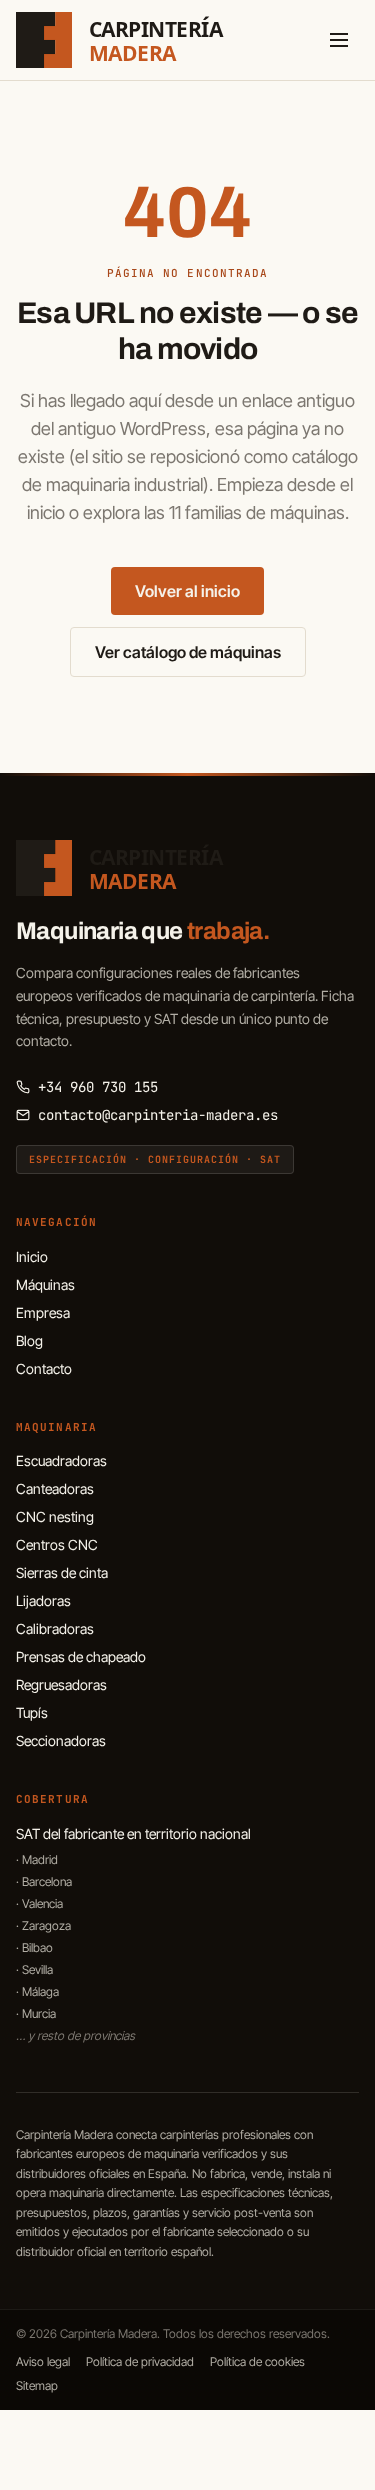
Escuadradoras (61, 1460)
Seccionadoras (61, 1740)
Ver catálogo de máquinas (188, 652)
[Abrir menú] (339, 40)
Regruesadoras (61, 1684)
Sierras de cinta (62, 1572)
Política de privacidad (140, 2361)
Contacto (44, 1368)
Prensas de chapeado (81, 1656)
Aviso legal (43, 2361)
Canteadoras (55, 1488)
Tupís (32, 1712)
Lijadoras (43, 1600)
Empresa (43, 1312)
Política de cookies (257, 2361)
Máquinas (45, 1284)
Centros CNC (57, 1544)
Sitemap (37, 2385)
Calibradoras (55, 1628)
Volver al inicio (187, 591)
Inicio (32, 1256)
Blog (29, 1340)
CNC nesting (55, 1516)
